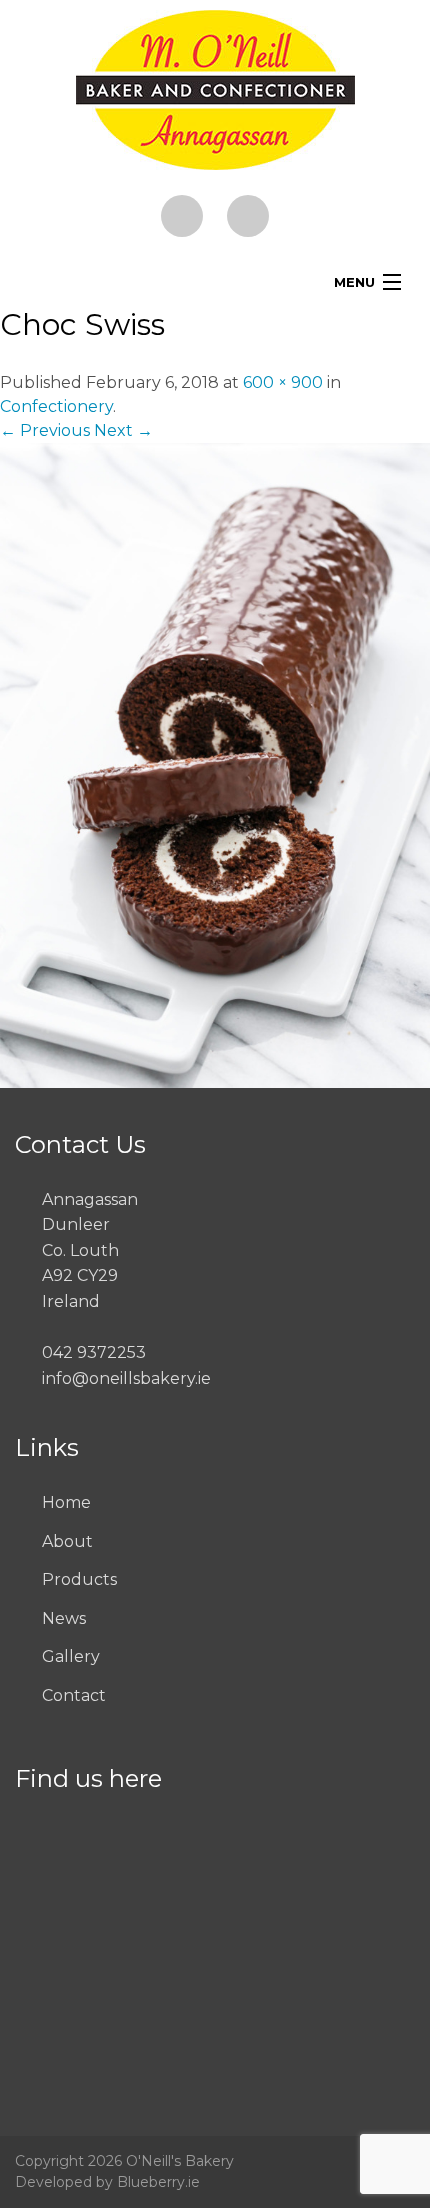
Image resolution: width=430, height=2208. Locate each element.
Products (79, 1579)
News (64, 1618)
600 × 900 (283, 382)
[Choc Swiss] (215, 764)
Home (66, 1502)
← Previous (45, 430)
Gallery (71, 1656)
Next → (123, 430)
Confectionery (56, 406)
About (67, 1541)
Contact (74, 1695)
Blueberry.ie (158, 2182)
